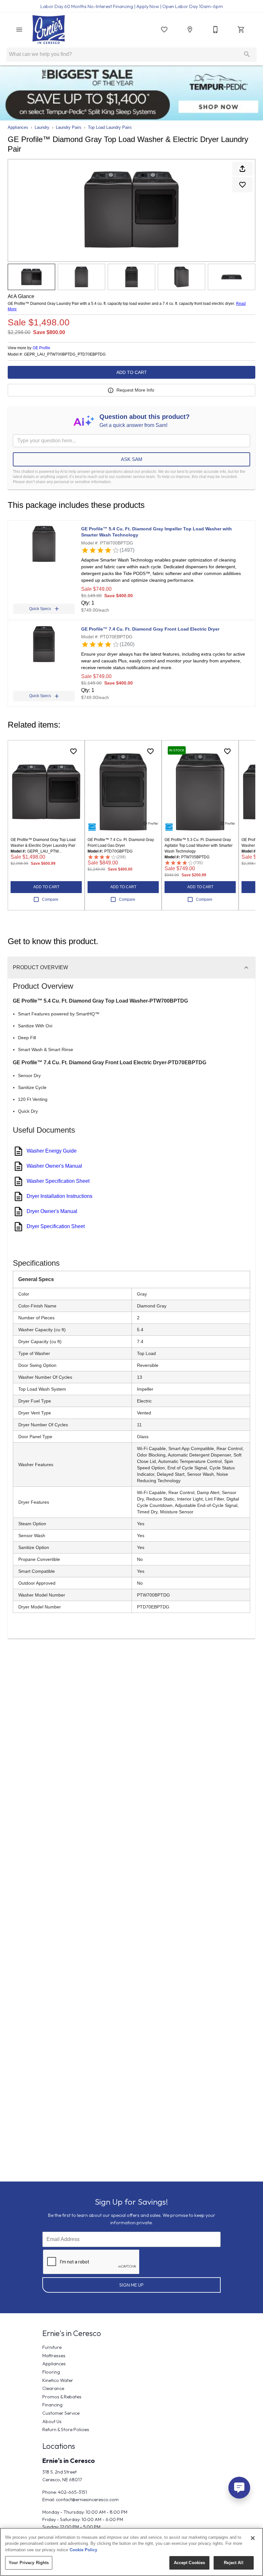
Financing (52, 2405)
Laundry (42, 127)
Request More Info (135, 390)
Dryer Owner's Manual (52, 1211)
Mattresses (54, 2356)
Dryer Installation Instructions (59, 1196)
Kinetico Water (58, 2380)
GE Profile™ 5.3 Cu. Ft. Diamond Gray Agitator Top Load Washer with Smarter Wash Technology (199, 845)
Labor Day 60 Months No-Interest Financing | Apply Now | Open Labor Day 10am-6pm (132, 6)
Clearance (53, 2388)
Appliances (18, 127)
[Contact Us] (216, 30)
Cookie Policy (83, 2550)
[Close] (253, 2538)
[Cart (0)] (241, 30)
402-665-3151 (72, 2492)
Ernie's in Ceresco (69, 2461)
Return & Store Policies (66, 2430)
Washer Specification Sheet (58, 1181)
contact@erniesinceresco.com (87, 2500)
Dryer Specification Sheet (56, 1226)
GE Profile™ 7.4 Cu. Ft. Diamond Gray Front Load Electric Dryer (150, 629)
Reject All (233, 2563)
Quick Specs (40, 609)
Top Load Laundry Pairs (110, 127)
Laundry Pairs (69, 127)
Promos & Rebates (62, 2397)
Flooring (51, 2372)
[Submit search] (247, 54)
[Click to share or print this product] (242, 169)
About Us (52, 2421)
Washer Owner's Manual (54, 1166)
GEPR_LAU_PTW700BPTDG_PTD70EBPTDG (65, 354)
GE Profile (42, 348)
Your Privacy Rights (29, 2563)
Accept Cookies (190, 2563)
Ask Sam (132, 459)
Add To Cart (132, 372)
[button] (19, 30)
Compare (50, 899)
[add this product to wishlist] (242, 185)
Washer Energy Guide (52, 1151)
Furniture (52, 2347)
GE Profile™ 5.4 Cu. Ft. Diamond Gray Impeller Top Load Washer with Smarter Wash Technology (157, 532)
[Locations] (190, 30)
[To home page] (49, 30)
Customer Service (61, 2413)
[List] (164, 30)
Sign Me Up (131, 2285)
